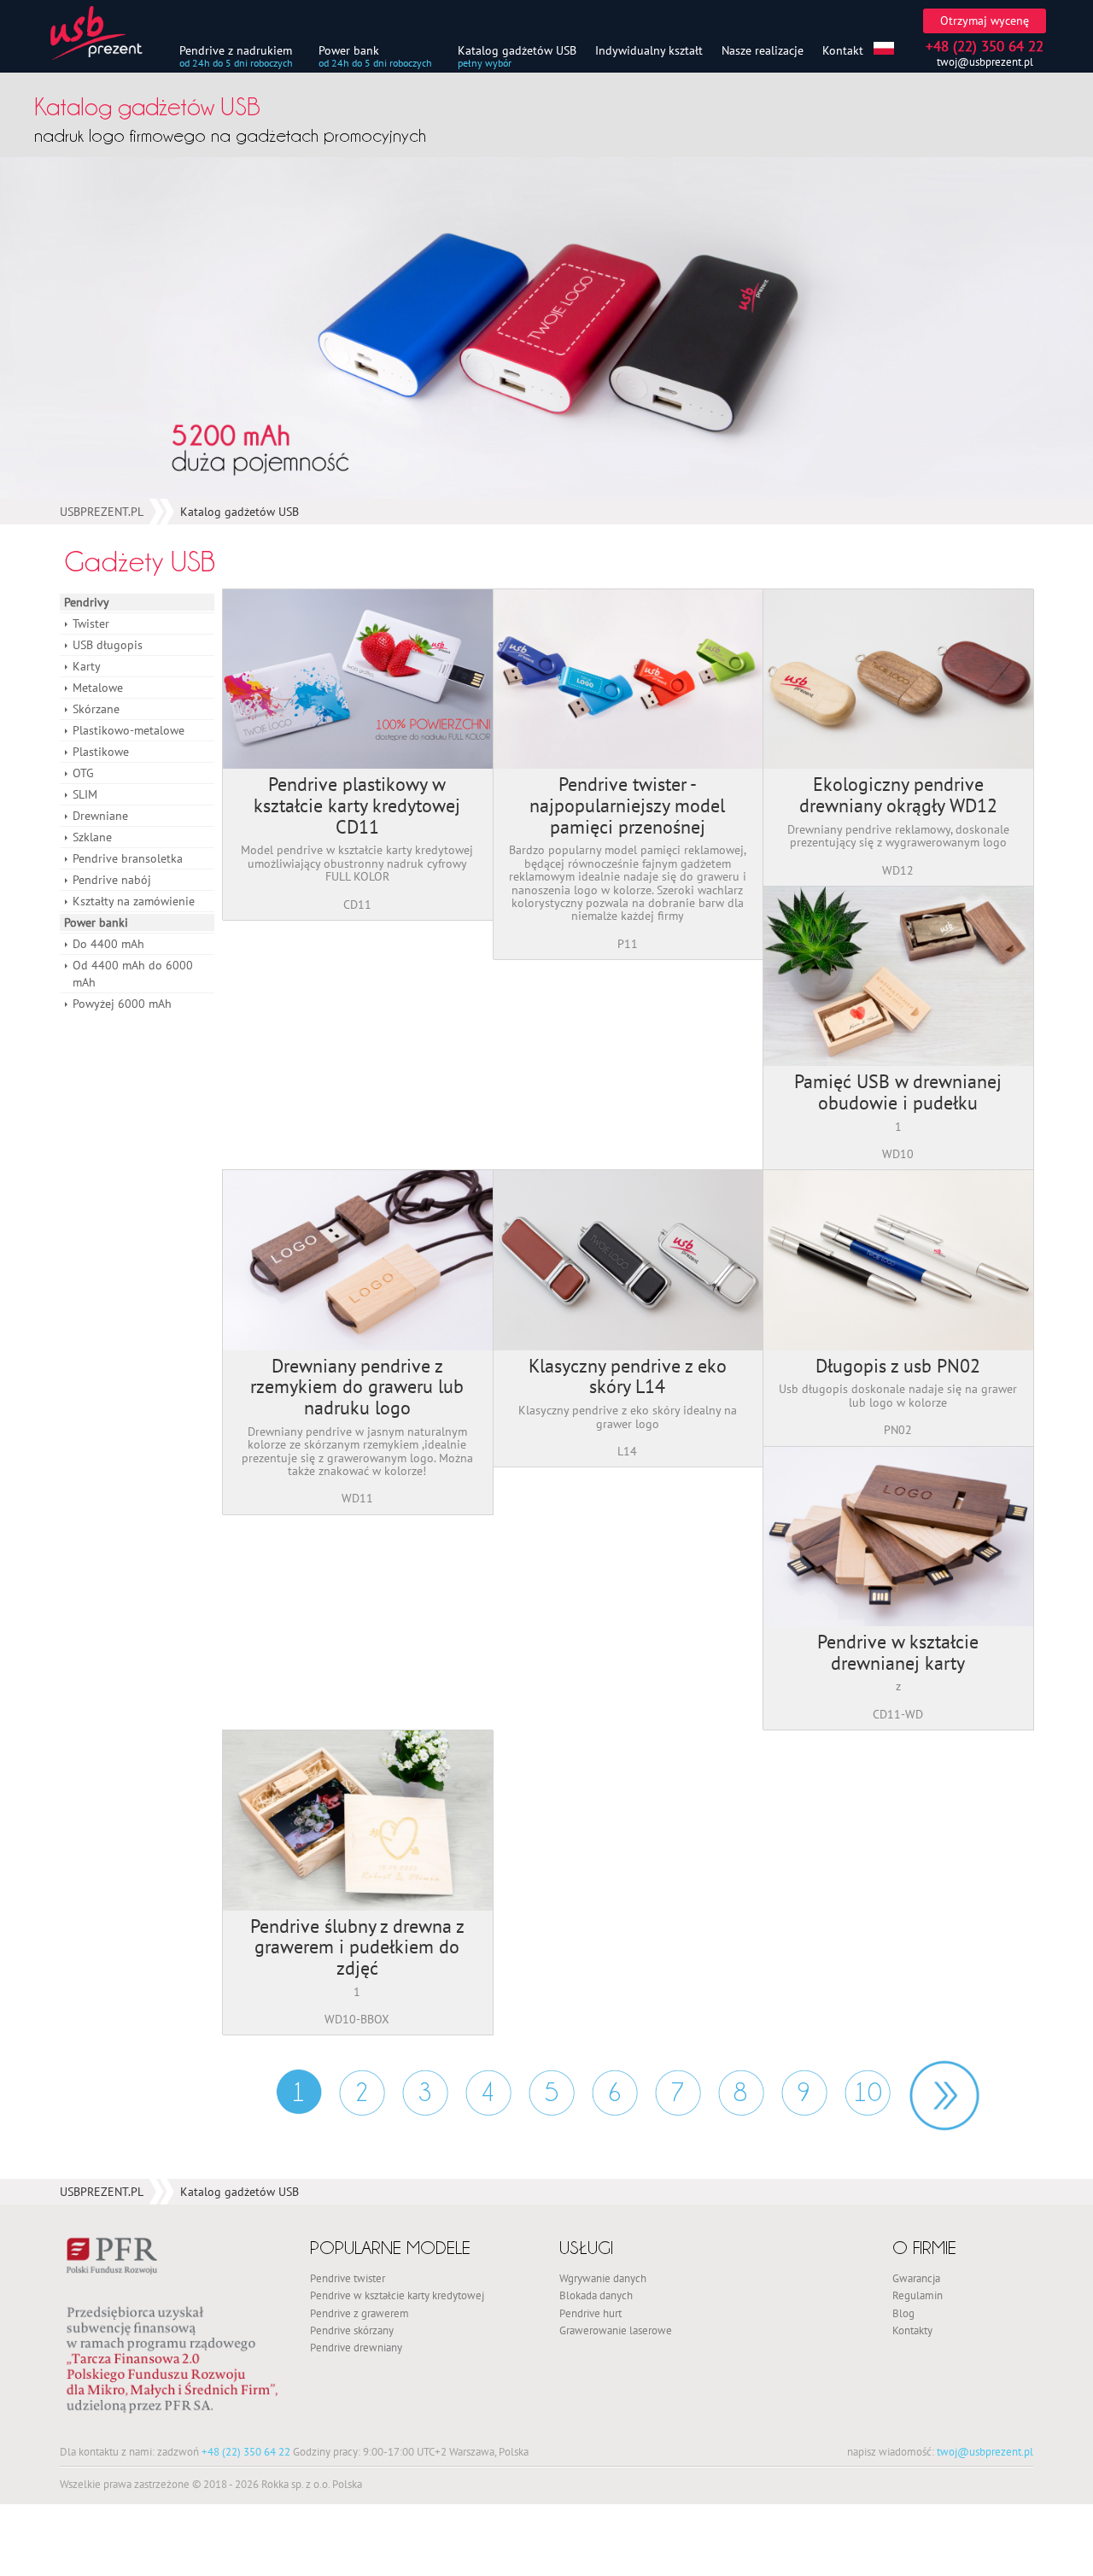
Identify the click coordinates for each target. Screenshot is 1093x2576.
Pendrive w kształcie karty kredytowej (397, 2295)
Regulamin (918, 2295)
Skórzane (96, 709)
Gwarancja (916, 2278)
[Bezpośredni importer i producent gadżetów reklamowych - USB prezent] (107, 33)
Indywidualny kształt (649, 50)
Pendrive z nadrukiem (236, 50)
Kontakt (843, 50)
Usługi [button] (586, 2248)
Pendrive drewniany (356, 2347)
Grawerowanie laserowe (616, 2330)
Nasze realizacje (763, 50)
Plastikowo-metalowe (129, 730)
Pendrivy (87, 602)
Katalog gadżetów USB (517, 50)
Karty (87, 666)
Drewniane (100, 816)
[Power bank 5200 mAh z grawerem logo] (546, 328)
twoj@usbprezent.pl (985, 62)
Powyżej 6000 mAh (122, 1004)
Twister (91, 624)
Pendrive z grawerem (359, 2313)
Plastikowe (101, 752)
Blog (903, 2313)
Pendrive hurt (590, 2313)
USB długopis (108, 645)
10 (868, 2092)
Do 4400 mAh (108, 944)
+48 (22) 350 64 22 (246, 2451)
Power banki (96, 922)
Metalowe (98, 688)
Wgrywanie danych (603, 2278)
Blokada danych (596, 2295)
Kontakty (912, 2330)
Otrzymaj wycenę (985, 20)
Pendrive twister (348, 2278)
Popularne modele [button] (390, 2248)
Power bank (349, 50)
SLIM (85, 794)
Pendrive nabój (112, 880)
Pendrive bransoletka (128, 858)
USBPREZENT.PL (102, 512)
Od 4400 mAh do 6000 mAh (133, 974)
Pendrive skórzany (352, 2330)
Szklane (92, 837)
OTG (83, 773)
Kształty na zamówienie (134, 901)
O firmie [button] (924, 2248)
